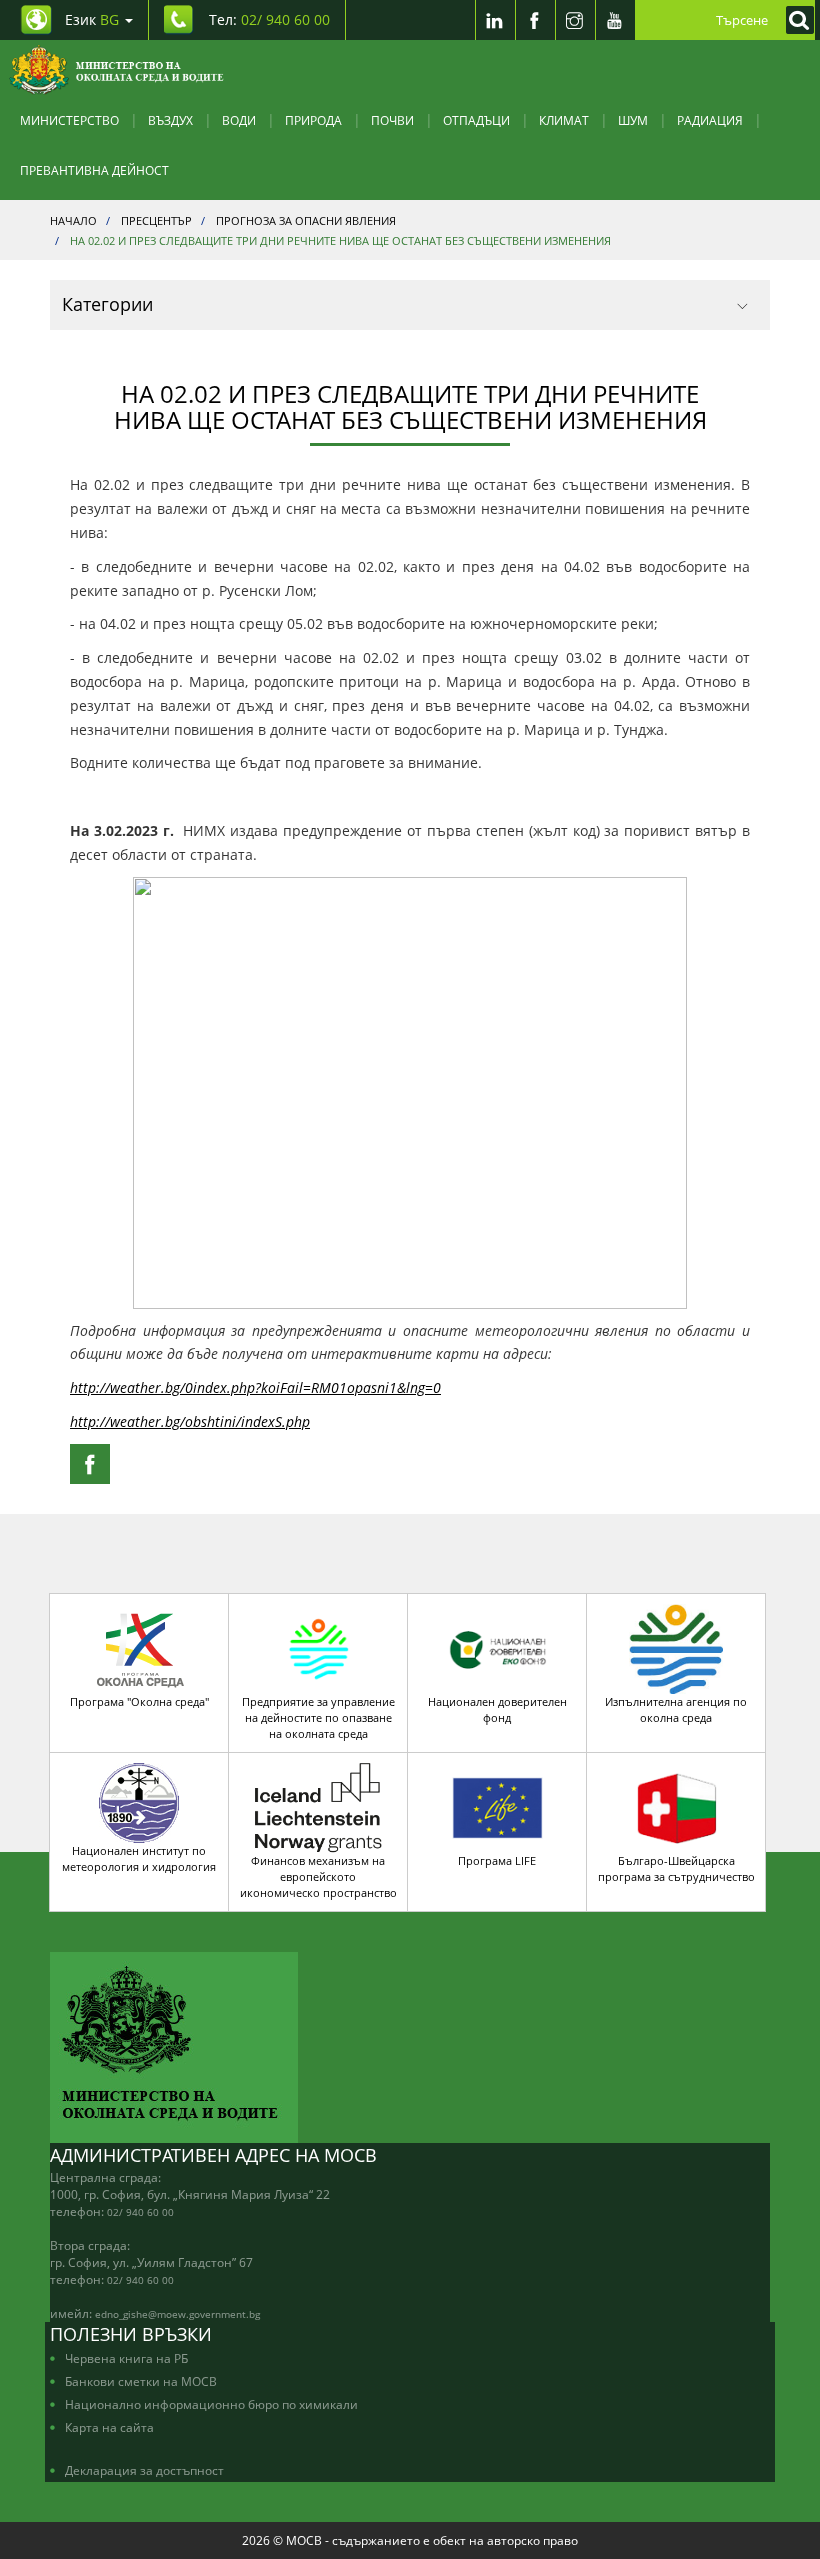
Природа (313, 120)
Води (239, 120)
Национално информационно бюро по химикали (211, 2404)
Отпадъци (476, 120)
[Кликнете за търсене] (795, 20)
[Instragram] (575, 20)
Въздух (170, 120)
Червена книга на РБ (126, 2358)
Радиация (710, 120)
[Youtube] (615, 20)
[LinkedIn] (495, 20)
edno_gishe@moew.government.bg (177, 2314)
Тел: (269, 19)
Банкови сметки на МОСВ (141, 2381)
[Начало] (116, 70)
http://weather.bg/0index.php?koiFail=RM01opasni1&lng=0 (255, 1387)
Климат (564, 120)
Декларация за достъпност (144, 2470)
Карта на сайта (109, 2427)
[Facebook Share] (90, 1464)
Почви (392, 120)
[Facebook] (535, 20)
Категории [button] (107, 304)
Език (92, 19)
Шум (633, 120)
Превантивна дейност (94, 170)
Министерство (69, 120)
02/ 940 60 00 (140, 2212)
